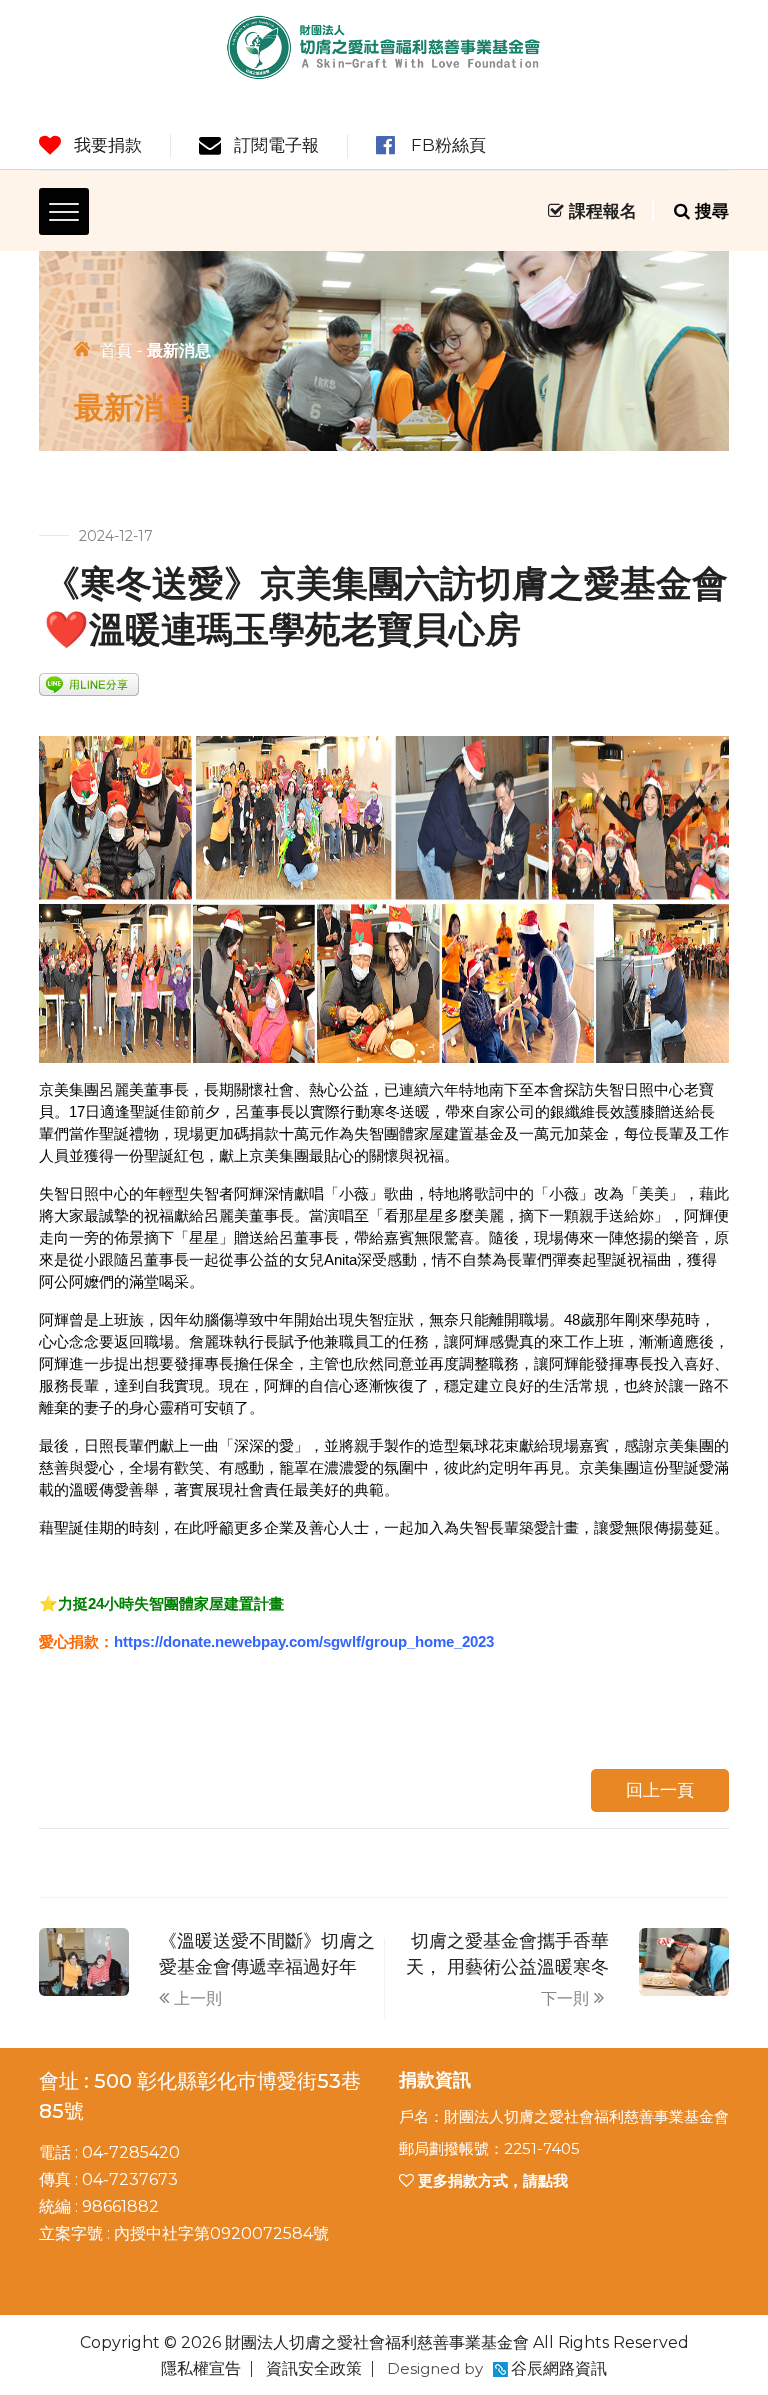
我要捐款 (108, 145)
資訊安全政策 (314, 2368)
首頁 (116, 350)
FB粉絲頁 (448, 145)
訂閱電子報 (276, 145)
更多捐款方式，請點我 (491, 2180)
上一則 (198, 1998)
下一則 (565, 1998)
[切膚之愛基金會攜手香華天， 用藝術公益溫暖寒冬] (684, 1960)
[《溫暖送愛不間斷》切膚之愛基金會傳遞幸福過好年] (84, 1960)
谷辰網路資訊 (559, 2368)
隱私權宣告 (201, 2368)
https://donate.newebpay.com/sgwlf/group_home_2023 (304, 1641)
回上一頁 (660, 1790)
